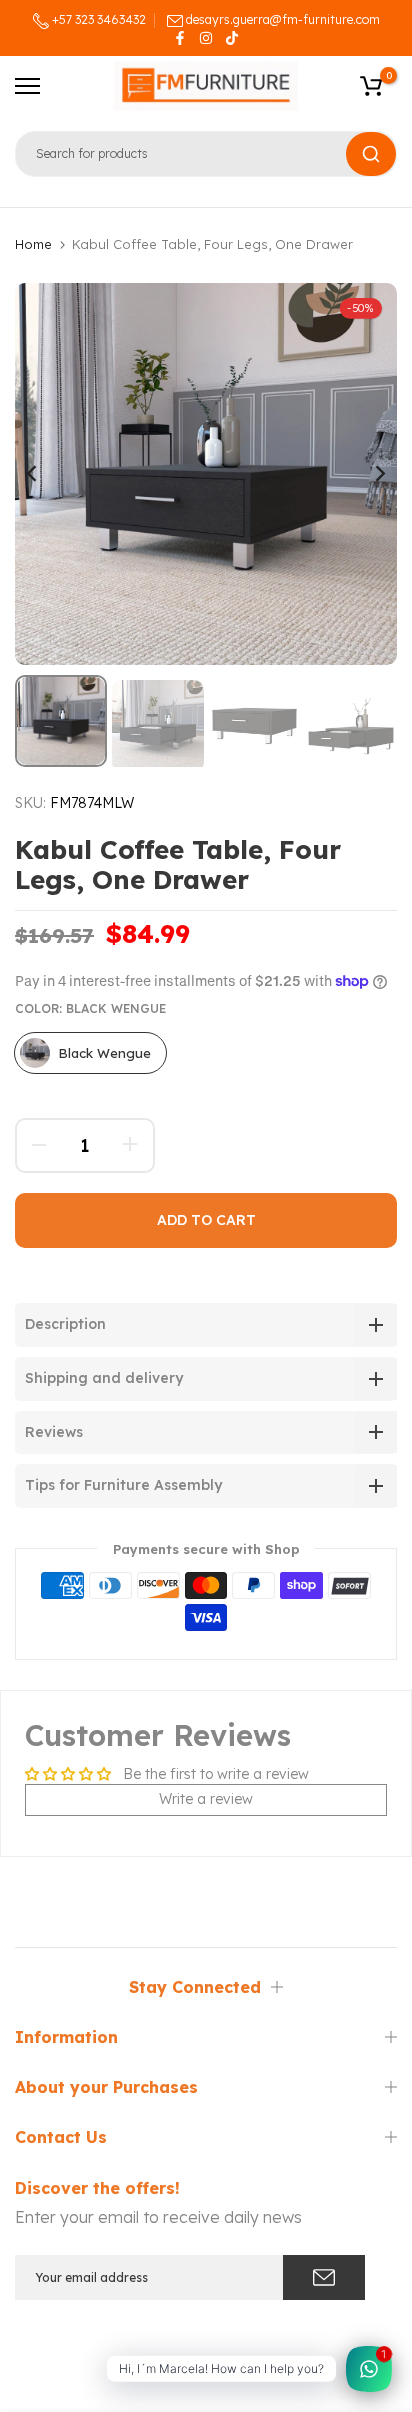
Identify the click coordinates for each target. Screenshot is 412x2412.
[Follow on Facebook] (180, 38)
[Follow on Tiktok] (232, 38)
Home (33, 244)
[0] (371, 86)
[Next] (367, 474)
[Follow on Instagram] (206, 38)
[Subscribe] (324, 2277)
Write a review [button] (206, 1799)
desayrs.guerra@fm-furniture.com (283, 19)
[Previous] (45, 474)
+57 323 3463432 (97, 19)
